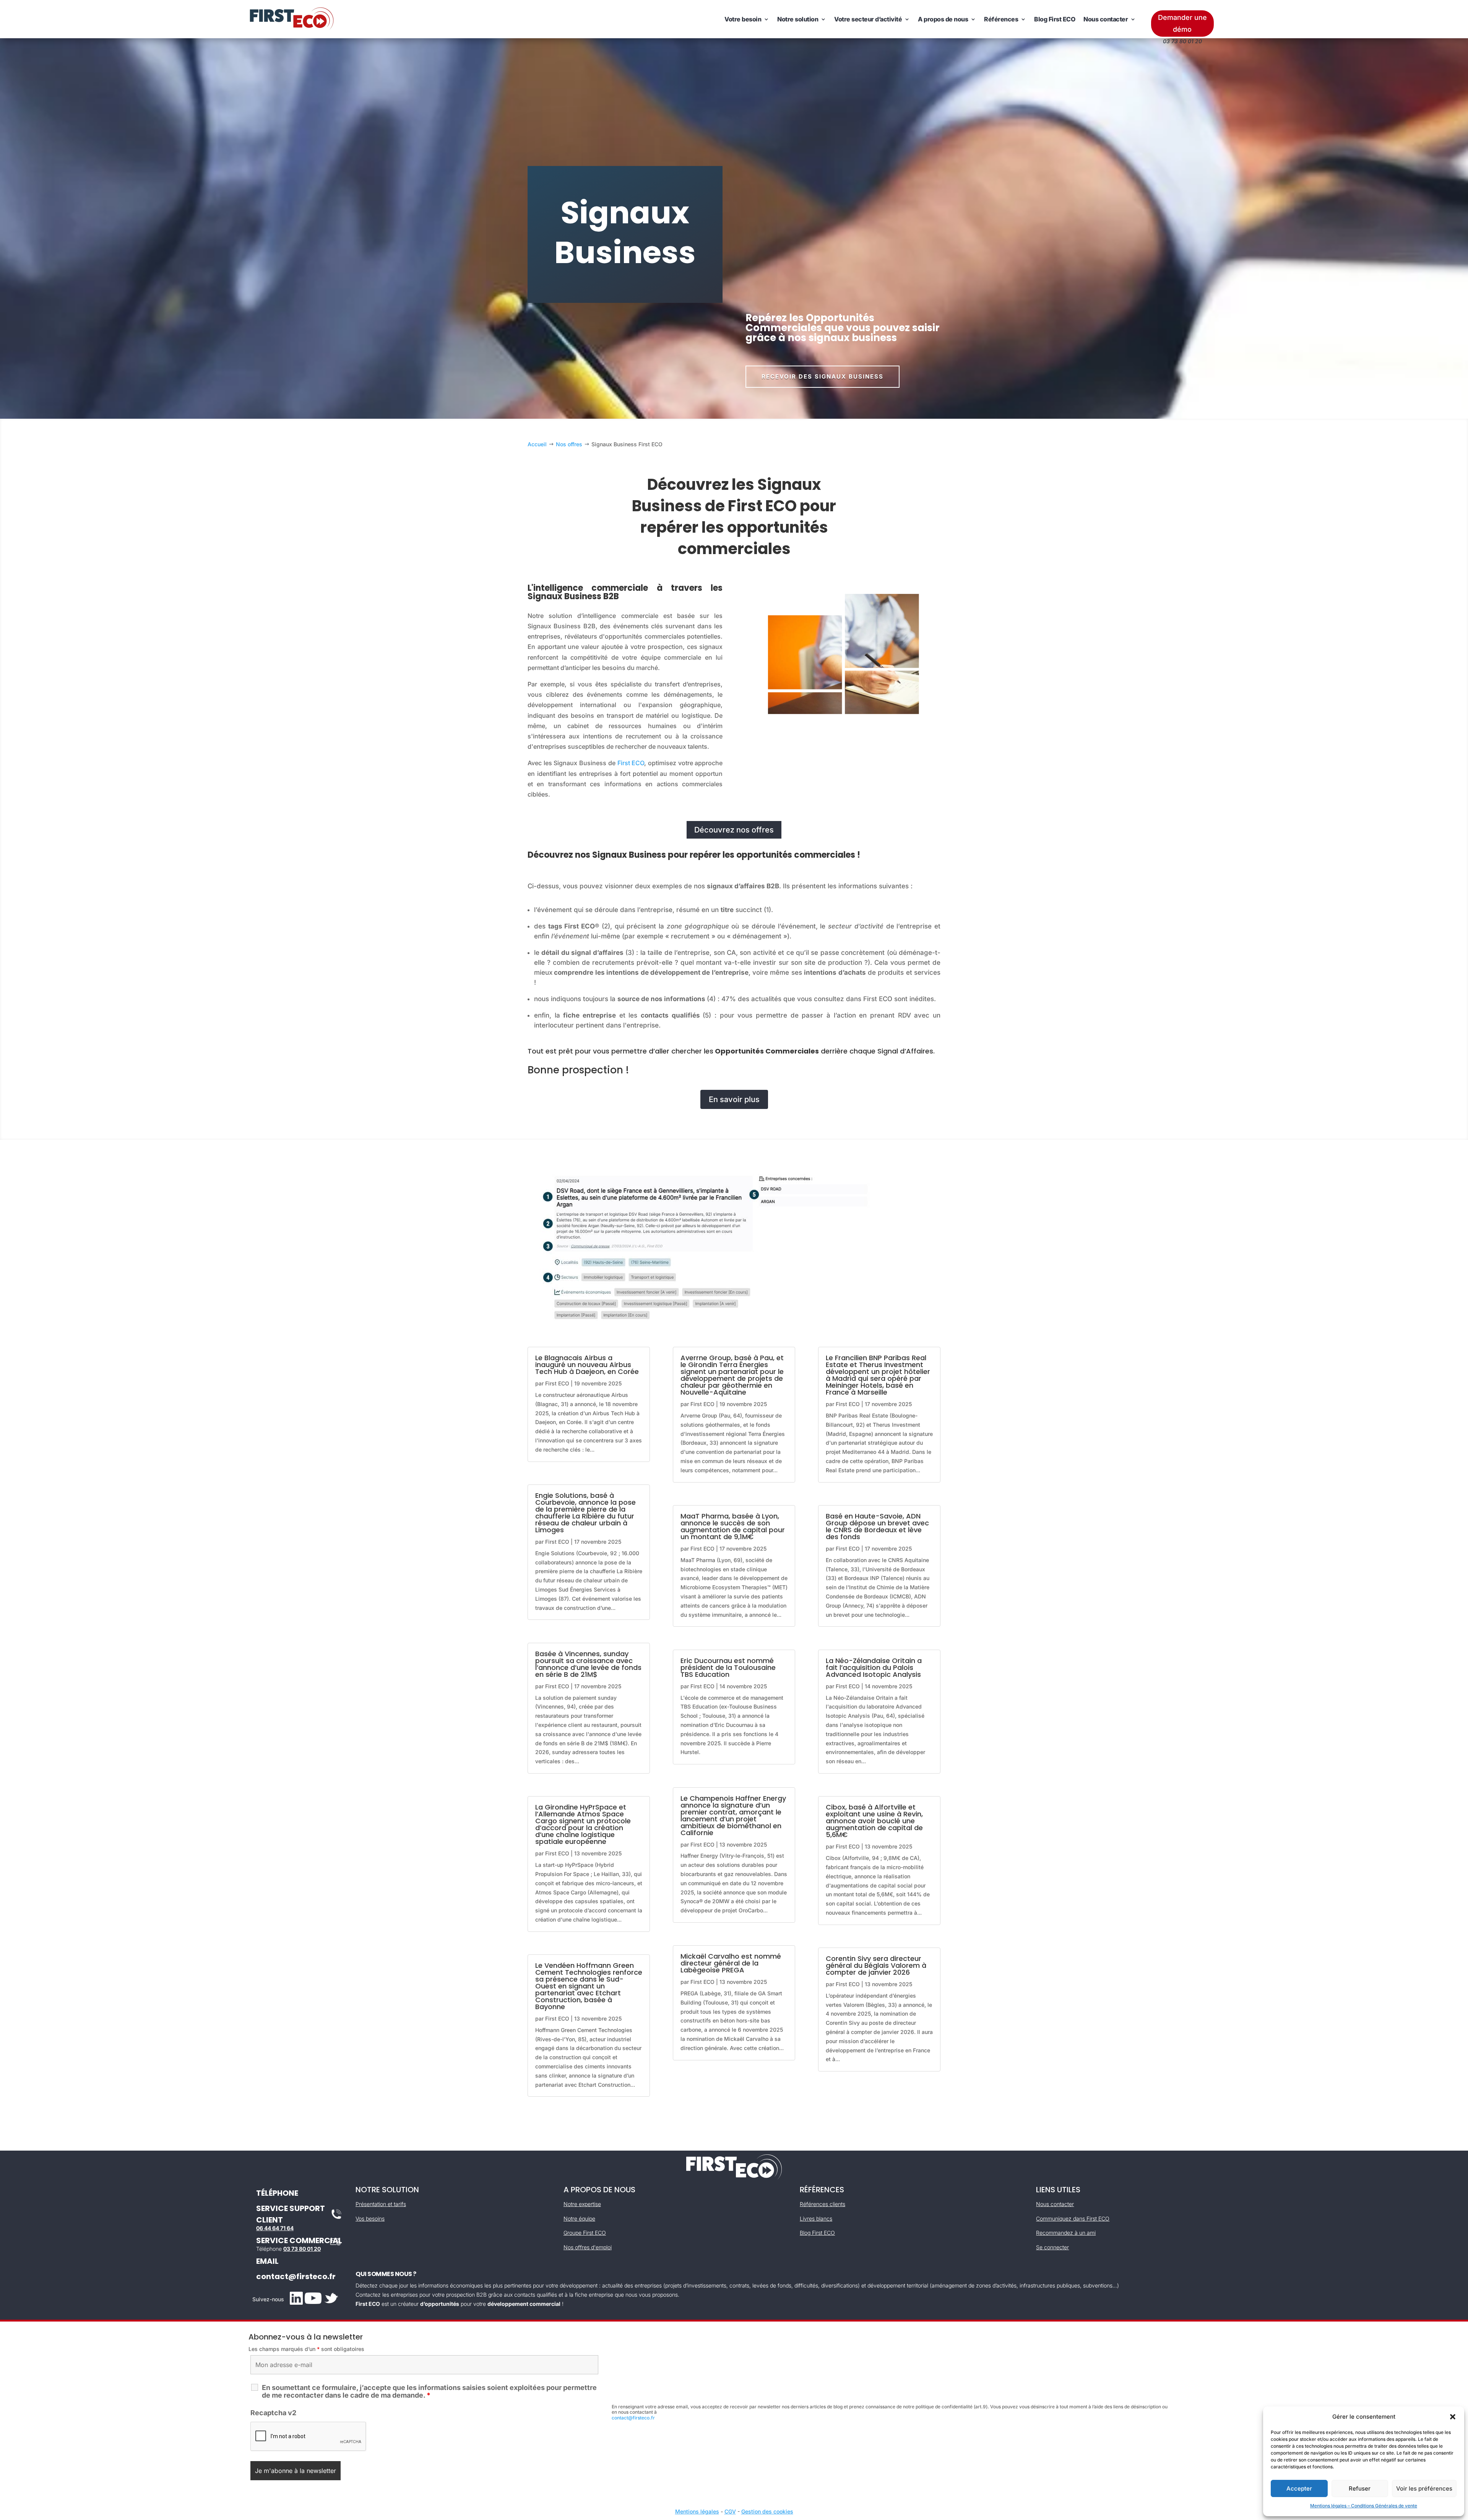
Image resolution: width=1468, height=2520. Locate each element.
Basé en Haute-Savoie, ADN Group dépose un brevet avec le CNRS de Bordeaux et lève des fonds (877, 1526)
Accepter (1299, 2488)
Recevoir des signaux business (823, 376)
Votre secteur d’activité (868, 19)
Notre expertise (582, 2204)
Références (1001, 19)
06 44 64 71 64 (275, 2228)
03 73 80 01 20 (302, 2249)
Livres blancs (816, 2218)
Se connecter (1052, 2247)
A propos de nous (943, 19)
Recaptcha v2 (273, 2413)
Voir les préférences (1424, 2488)
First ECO (631, 763)
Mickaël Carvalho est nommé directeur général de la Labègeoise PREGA (731, 1963)
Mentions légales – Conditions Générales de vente (1364, 2506)
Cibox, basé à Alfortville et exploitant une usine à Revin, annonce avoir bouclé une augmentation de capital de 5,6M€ (874, 1821)
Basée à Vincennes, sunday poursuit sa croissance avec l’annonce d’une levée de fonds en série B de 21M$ (588, 1664)
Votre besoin (743, 19)
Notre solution (798, 19)
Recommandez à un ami (1066, 2233)
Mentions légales (697, 2511)
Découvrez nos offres (734, 830)
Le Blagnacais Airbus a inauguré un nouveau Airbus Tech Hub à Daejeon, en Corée (587, 1365)
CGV (730, 2511)
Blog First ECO (1055, 19)
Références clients (823, 2204)
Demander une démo (1182, 23)
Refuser (1360, 2488)
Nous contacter (1106, 19)
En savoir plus (734, 1099)
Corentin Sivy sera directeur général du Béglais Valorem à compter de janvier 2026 (876, 1965)
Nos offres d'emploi (588, 2247)
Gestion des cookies (767, 2511)
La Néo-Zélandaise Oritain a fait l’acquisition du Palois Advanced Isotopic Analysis (874, 1667)
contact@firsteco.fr (296, 2276)
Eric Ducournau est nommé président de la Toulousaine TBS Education (728, 1667)
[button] (1453, 2417)
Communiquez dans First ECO (1073, 2218)
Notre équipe (579, 2218)
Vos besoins (370, 2218)
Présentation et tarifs (381, 2204)
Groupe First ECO (585, 2233)
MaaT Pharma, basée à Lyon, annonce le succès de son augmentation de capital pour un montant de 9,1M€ (733, 1526)
